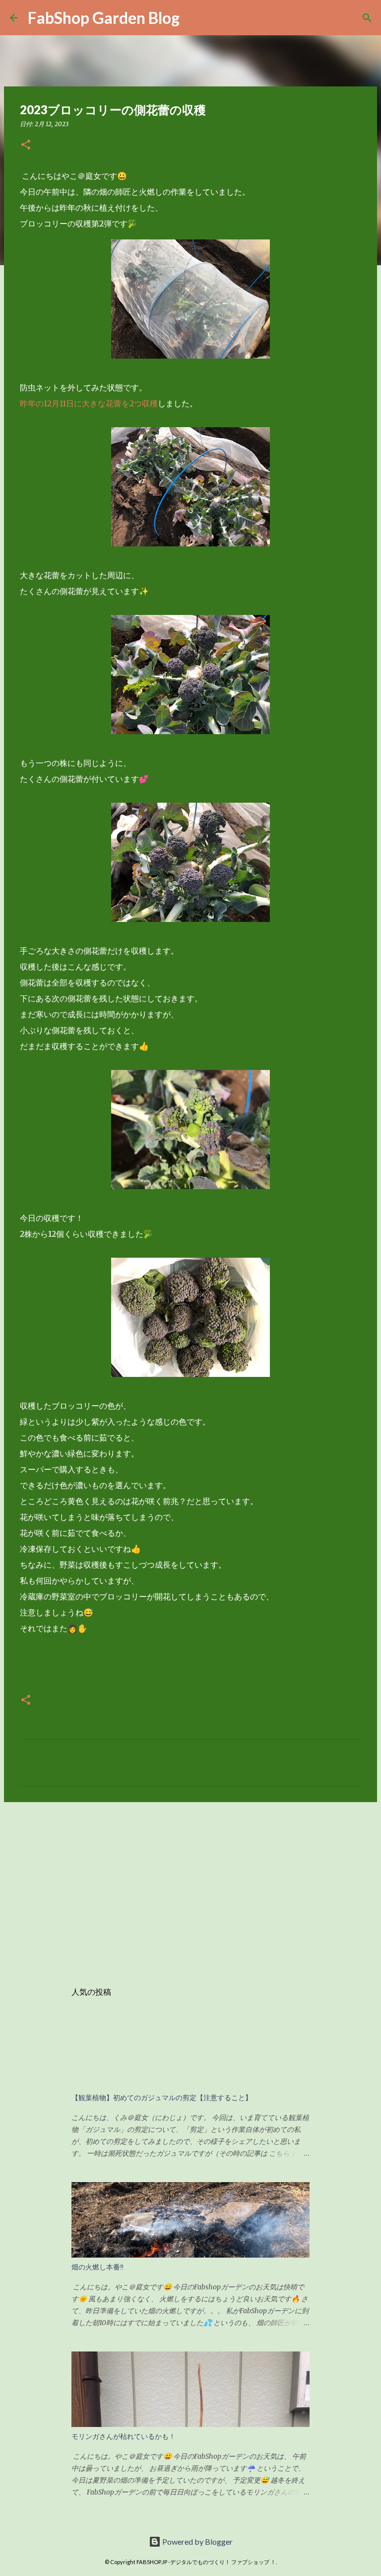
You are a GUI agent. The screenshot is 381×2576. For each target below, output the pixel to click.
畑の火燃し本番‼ (97, 2267)
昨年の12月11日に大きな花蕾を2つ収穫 (89, 403)
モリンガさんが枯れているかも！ (124, 2436)
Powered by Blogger (197, 2541)
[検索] (367, 18)
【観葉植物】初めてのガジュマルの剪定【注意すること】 (162, 2098)
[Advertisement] (190, 1887)
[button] (26, 145)
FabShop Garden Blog (104, 18)
